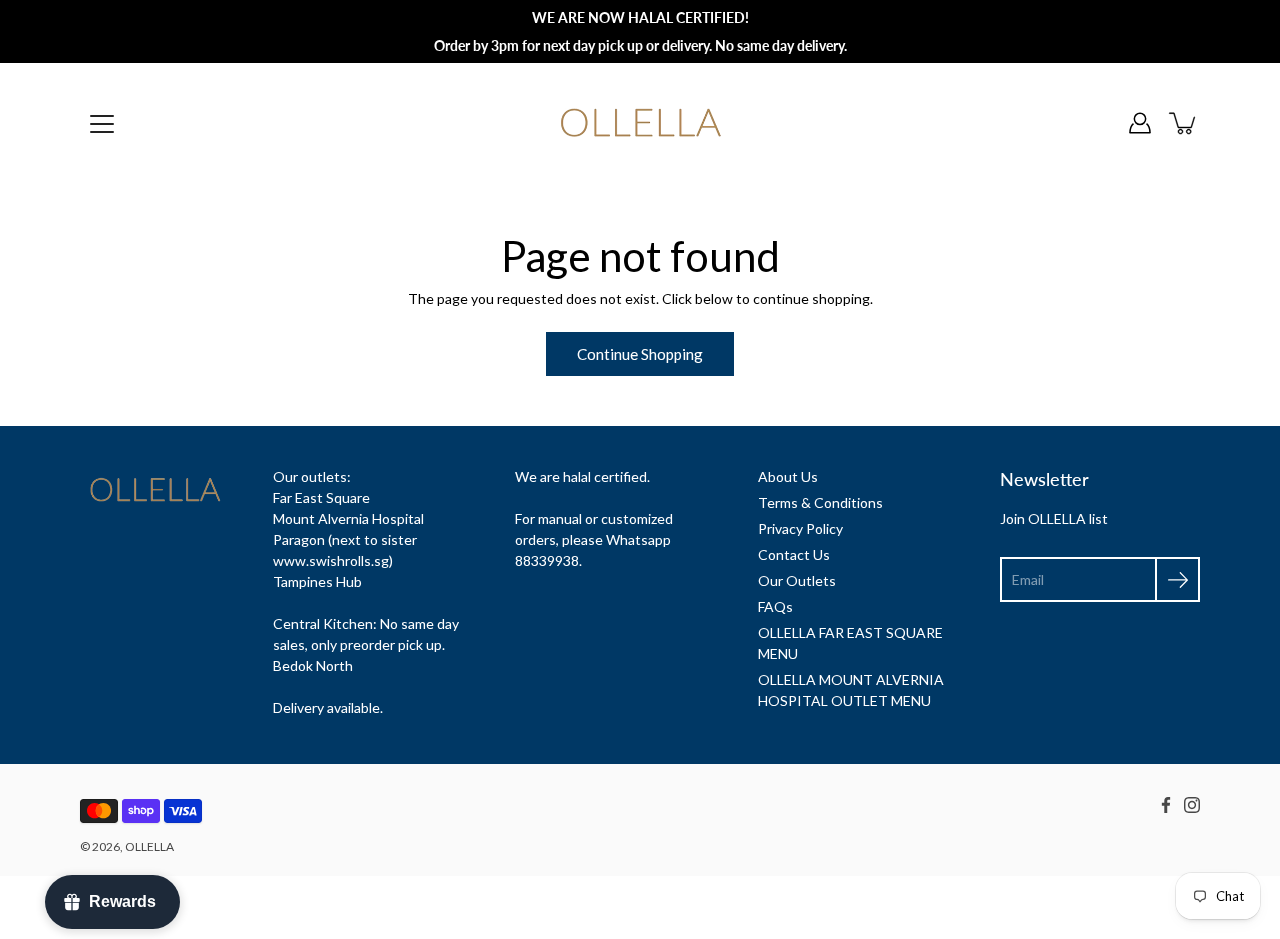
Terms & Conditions (820, 502)
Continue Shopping (640, 354)
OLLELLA (149, 846)
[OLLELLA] (640, 123)
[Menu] (102, 124)
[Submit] (1177, 579)
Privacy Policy (800, 528)
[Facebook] (1166, 805)
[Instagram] (1192, 805)
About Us (788, 476)
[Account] (1140, 123)
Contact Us (794, 554)
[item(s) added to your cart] (1184, 123)
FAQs (775, 606)
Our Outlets (797, 580)
